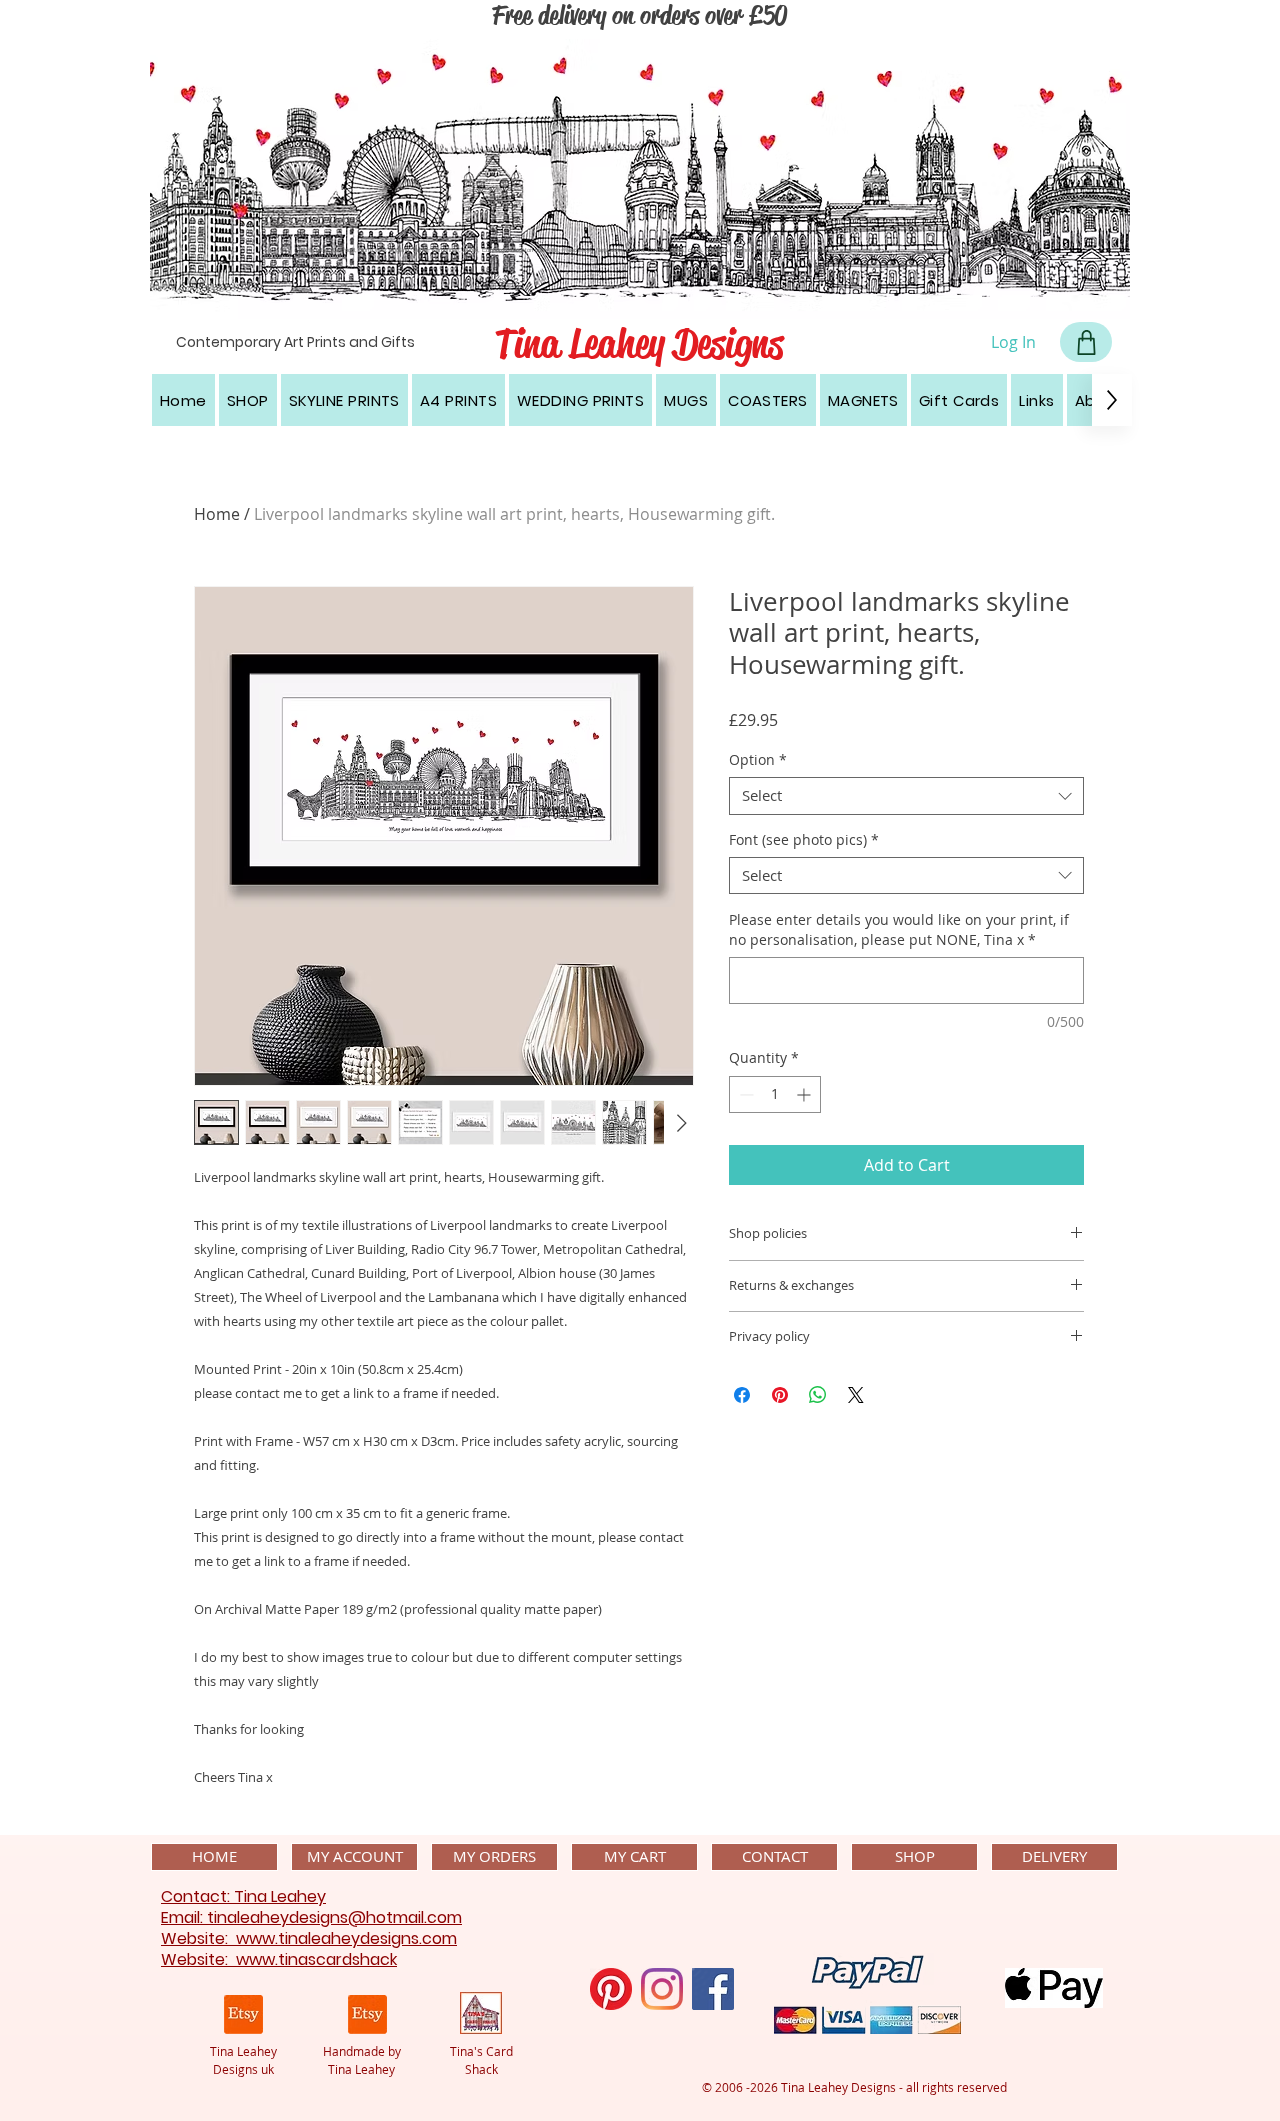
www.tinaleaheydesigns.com (346, 1938)
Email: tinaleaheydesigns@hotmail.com (311, 1917)
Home (217, 514)
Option (758, 760)
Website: (198, 1938)
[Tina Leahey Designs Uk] (243, 2014)
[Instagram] (662, 1989)
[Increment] (805, 1094)
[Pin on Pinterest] (780, 1395)
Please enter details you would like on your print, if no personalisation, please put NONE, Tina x (899, 929)
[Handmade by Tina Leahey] (367, 2014)
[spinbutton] (775, 1094)
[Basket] (1086, 342)
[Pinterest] (611, 1989)
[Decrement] (744, 1094)
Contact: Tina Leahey (243, 1896)
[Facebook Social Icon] (713, 1989)
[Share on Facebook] (742, 1395)
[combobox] (906, 796)
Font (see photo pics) (804, 840)
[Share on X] (856, 1395)
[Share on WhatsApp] (818, 1395)
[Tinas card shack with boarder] (481, 2013)
